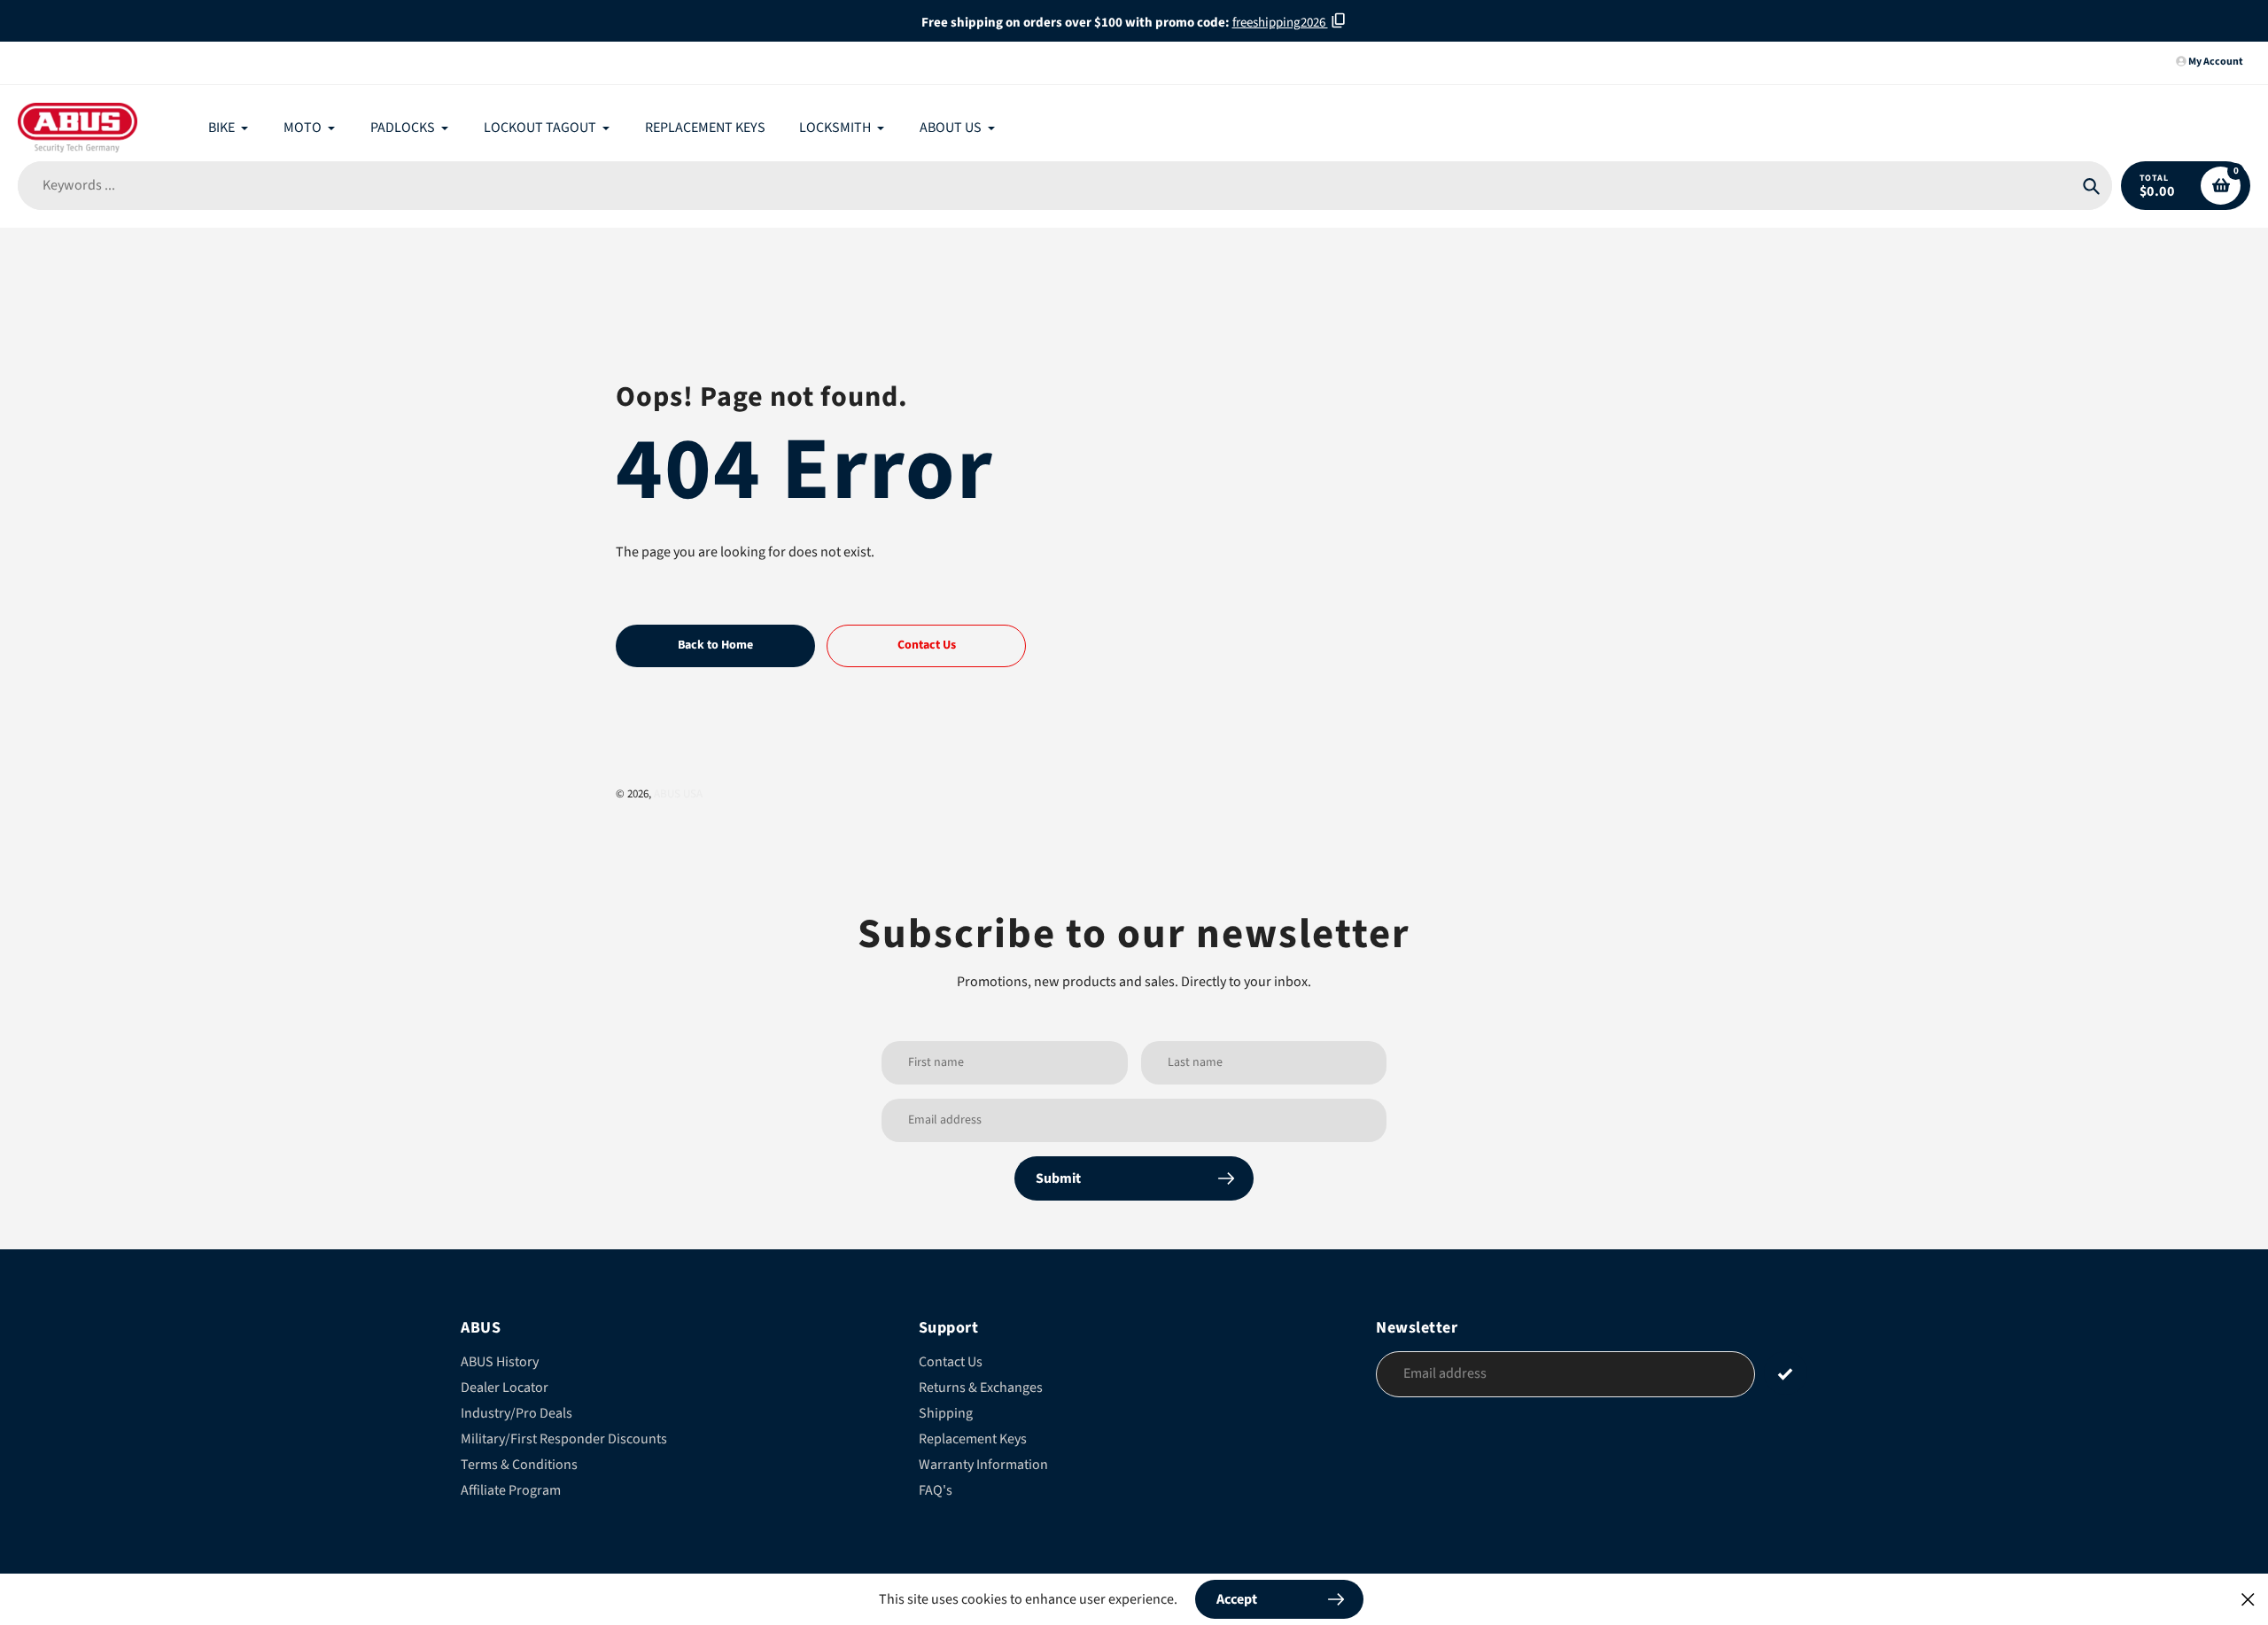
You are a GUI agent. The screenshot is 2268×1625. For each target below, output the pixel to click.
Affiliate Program (511, 1490)
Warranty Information (983, 1465)
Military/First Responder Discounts (564, 1439)
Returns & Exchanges (981, 1388)
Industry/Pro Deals (517, 1413)
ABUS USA (678, 794)
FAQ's (936, 1490)
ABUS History (500, 1362)
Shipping (946, 1413)
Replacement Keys (973, 1439)
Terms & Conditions (519, 1465)
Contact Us (951, 1362)
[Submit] (1786, 1373)
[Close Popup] (2248, 1599)
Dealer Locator (505, 1388)
